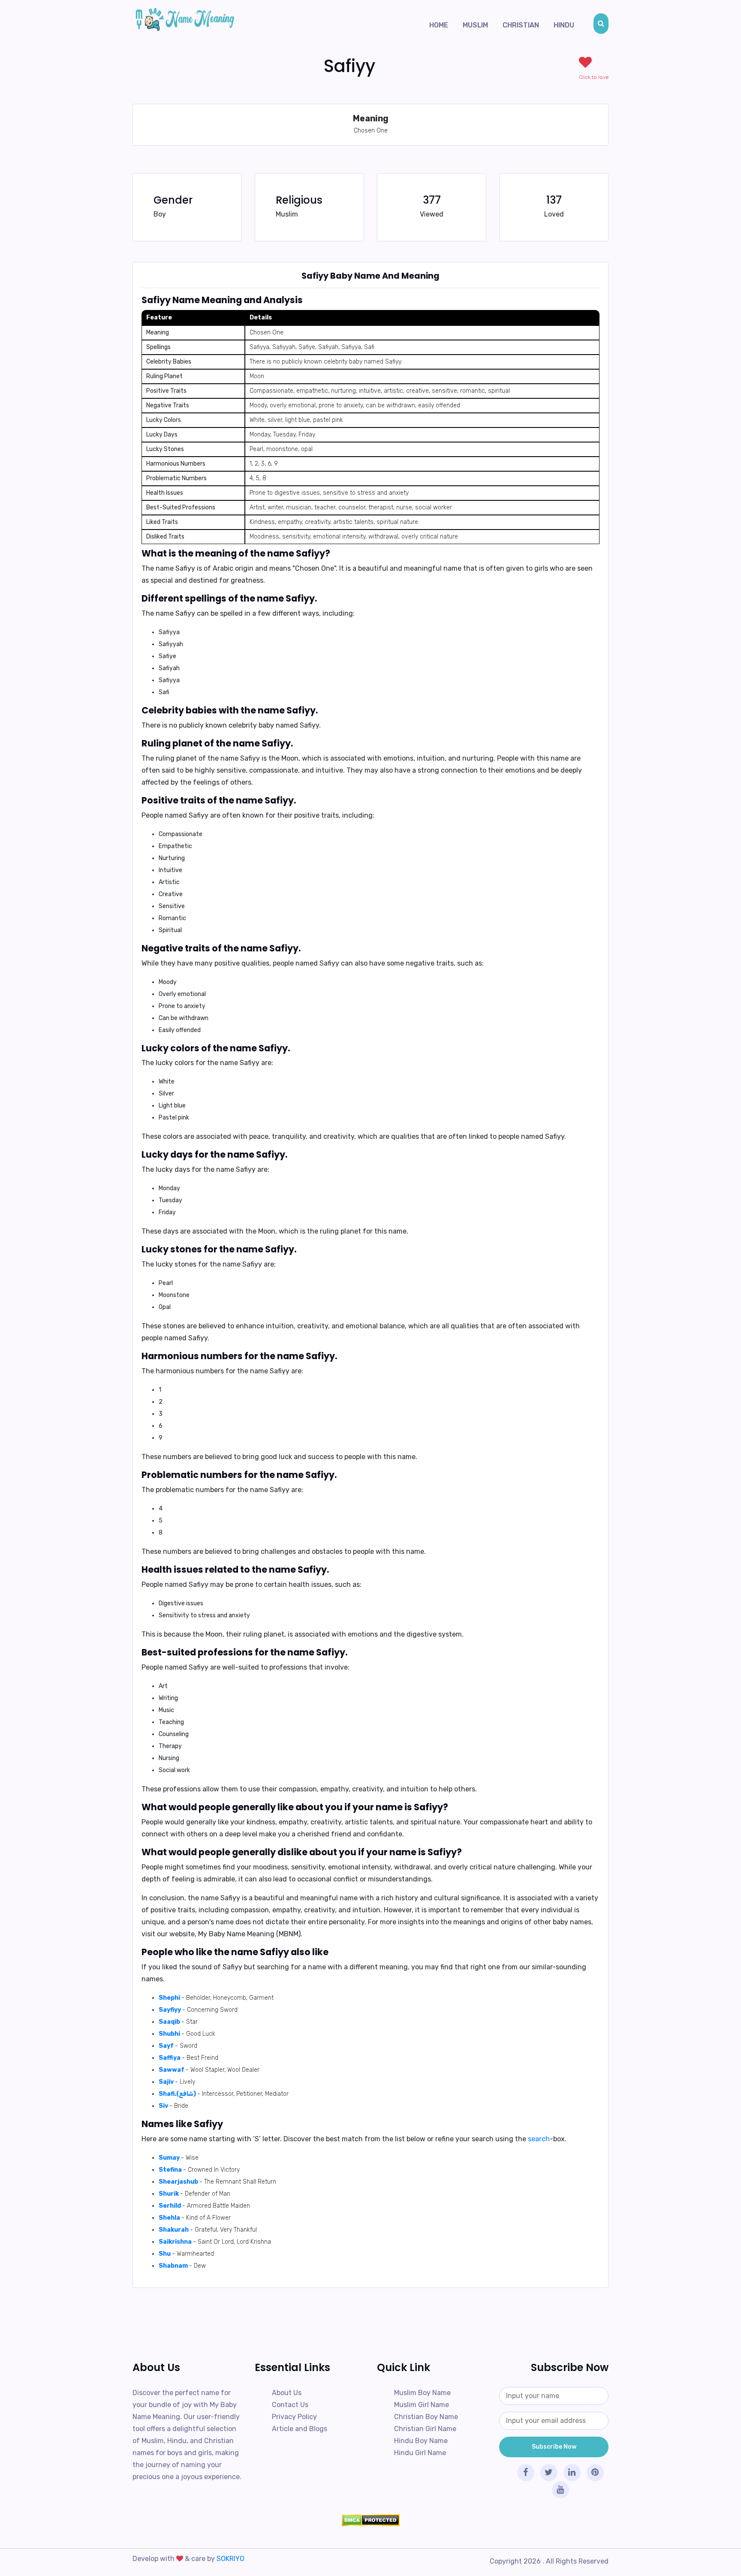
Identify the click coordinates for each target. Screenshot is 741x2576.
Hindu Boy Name (421, 2441)
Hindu (564, 25)
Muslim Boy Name (422, 2393)
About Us (287, 2393)
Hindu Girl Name (420, 2453)
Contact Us (290, 2405)
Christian (521, 25)
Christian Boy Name (426, 2417)
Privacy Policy (294, 2417)
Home (439, 25)
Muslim (475, 25)
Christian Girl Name (425, 2429)
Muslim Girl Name (422, 2405)
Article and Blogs (300, 2429)
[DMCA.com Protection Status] (370, 2520)
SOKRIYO (230, 2559)
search (539, 2139)
